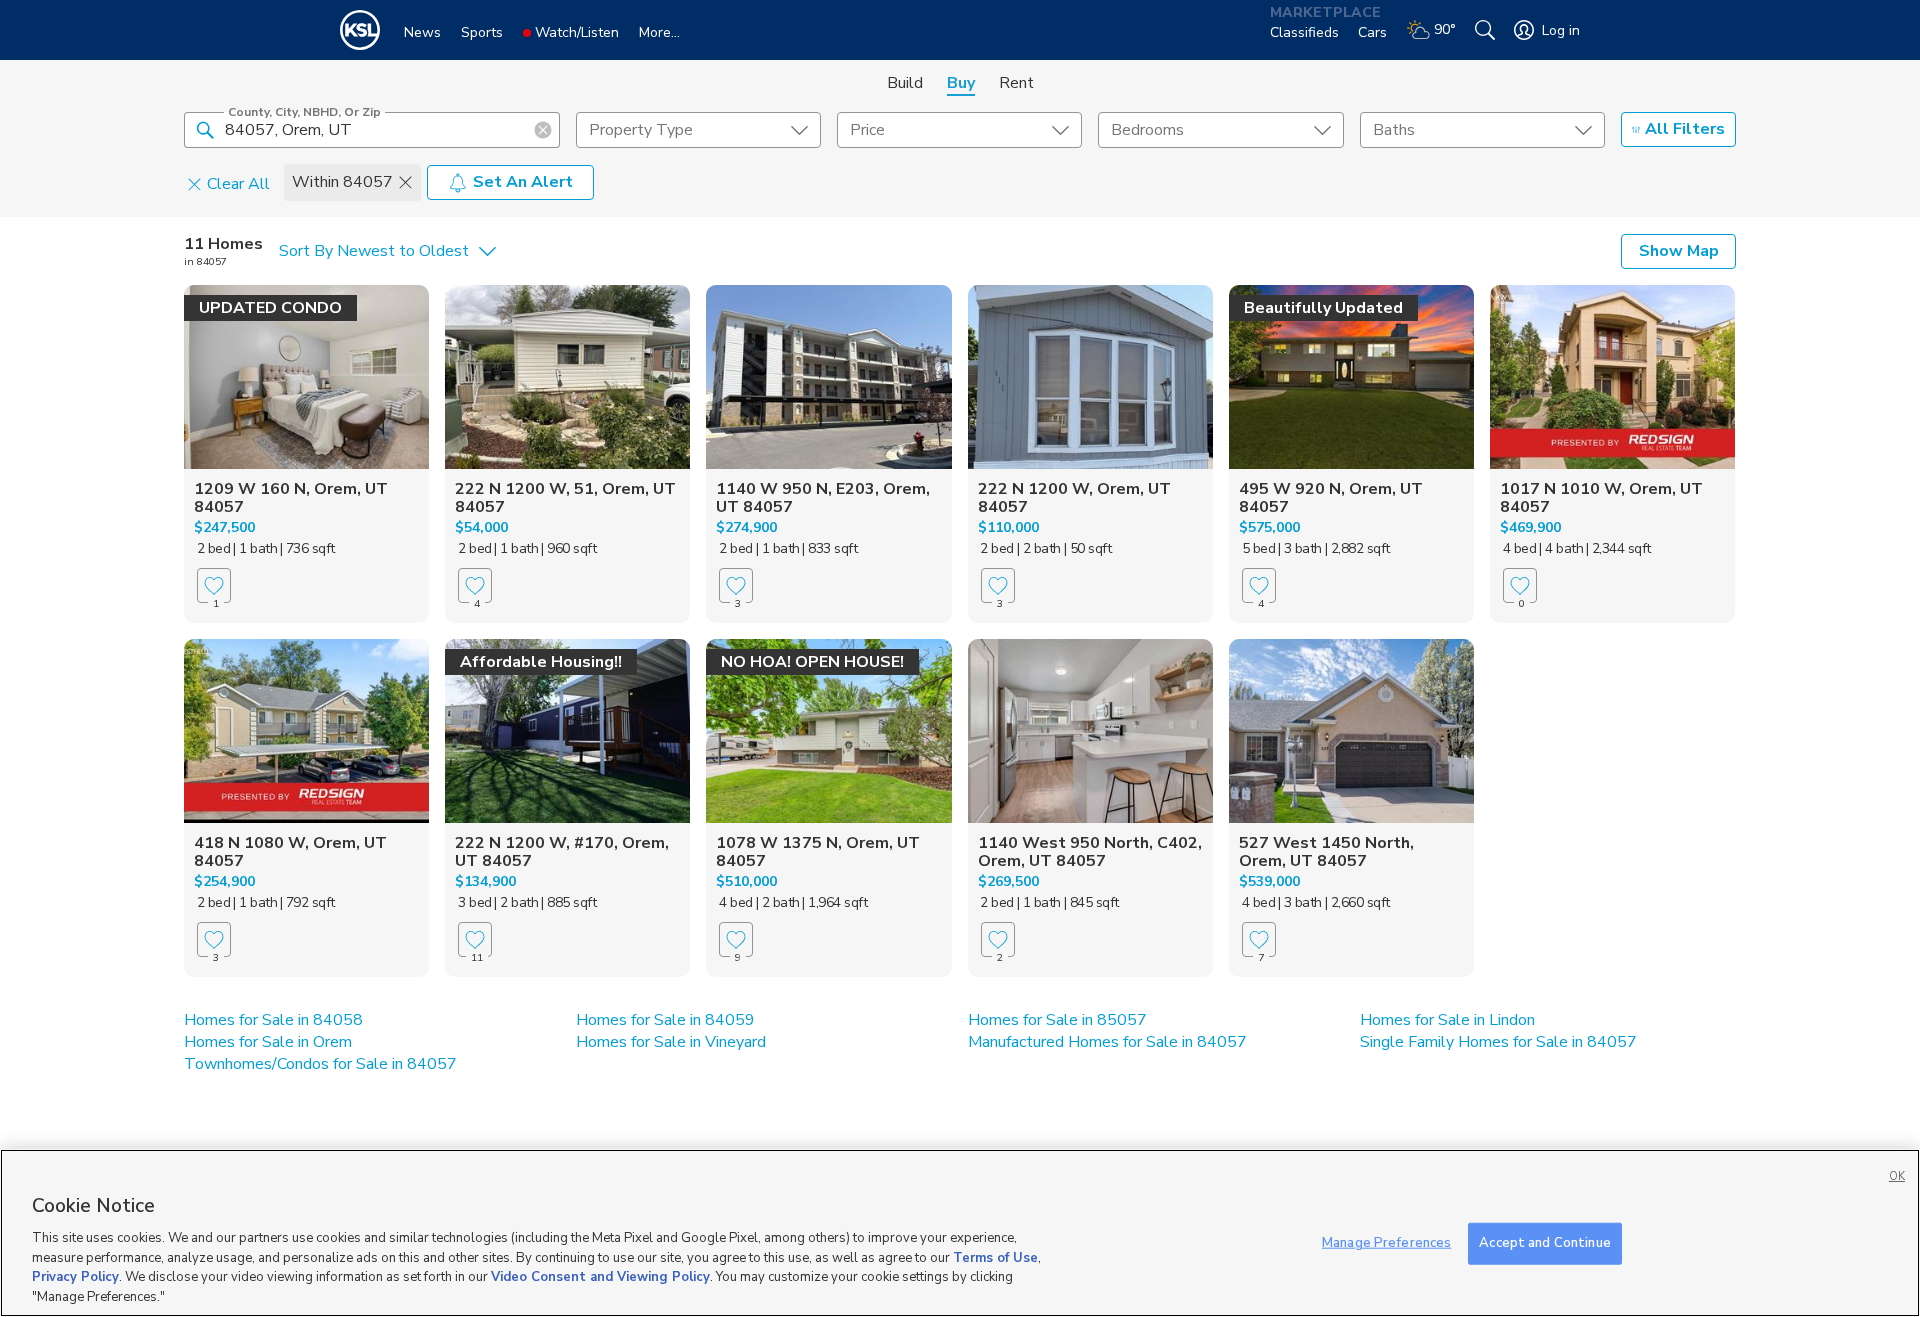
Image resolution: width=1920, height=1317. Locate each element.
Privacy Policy (75, 1277)
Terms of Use (995, 1257)
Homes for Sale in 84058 (273, 1020)
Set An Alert (523, 182)
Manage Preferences (1386, 1243)
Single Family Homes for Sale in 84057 (1498, 1042)
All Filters (1685, 129)
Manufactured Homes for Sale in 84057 (1107, 1042)
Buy (961, 83)
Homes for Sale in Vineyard (671, 1042)
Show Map (1679, 251)
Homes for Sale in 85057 (1057, 1020)
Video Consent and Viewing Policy (600, 1277)
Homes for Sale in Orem (268, 1042)
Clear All (238, 183)
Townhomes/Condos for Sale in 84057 (320, 1064)
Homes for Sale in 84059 (665, 1020)
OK (1897, 1176)
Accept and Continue (1544, 1243)
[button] (205, 129)
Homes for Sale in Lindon (1447, 1020)
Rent (1016, 83)
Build (905, 83)
